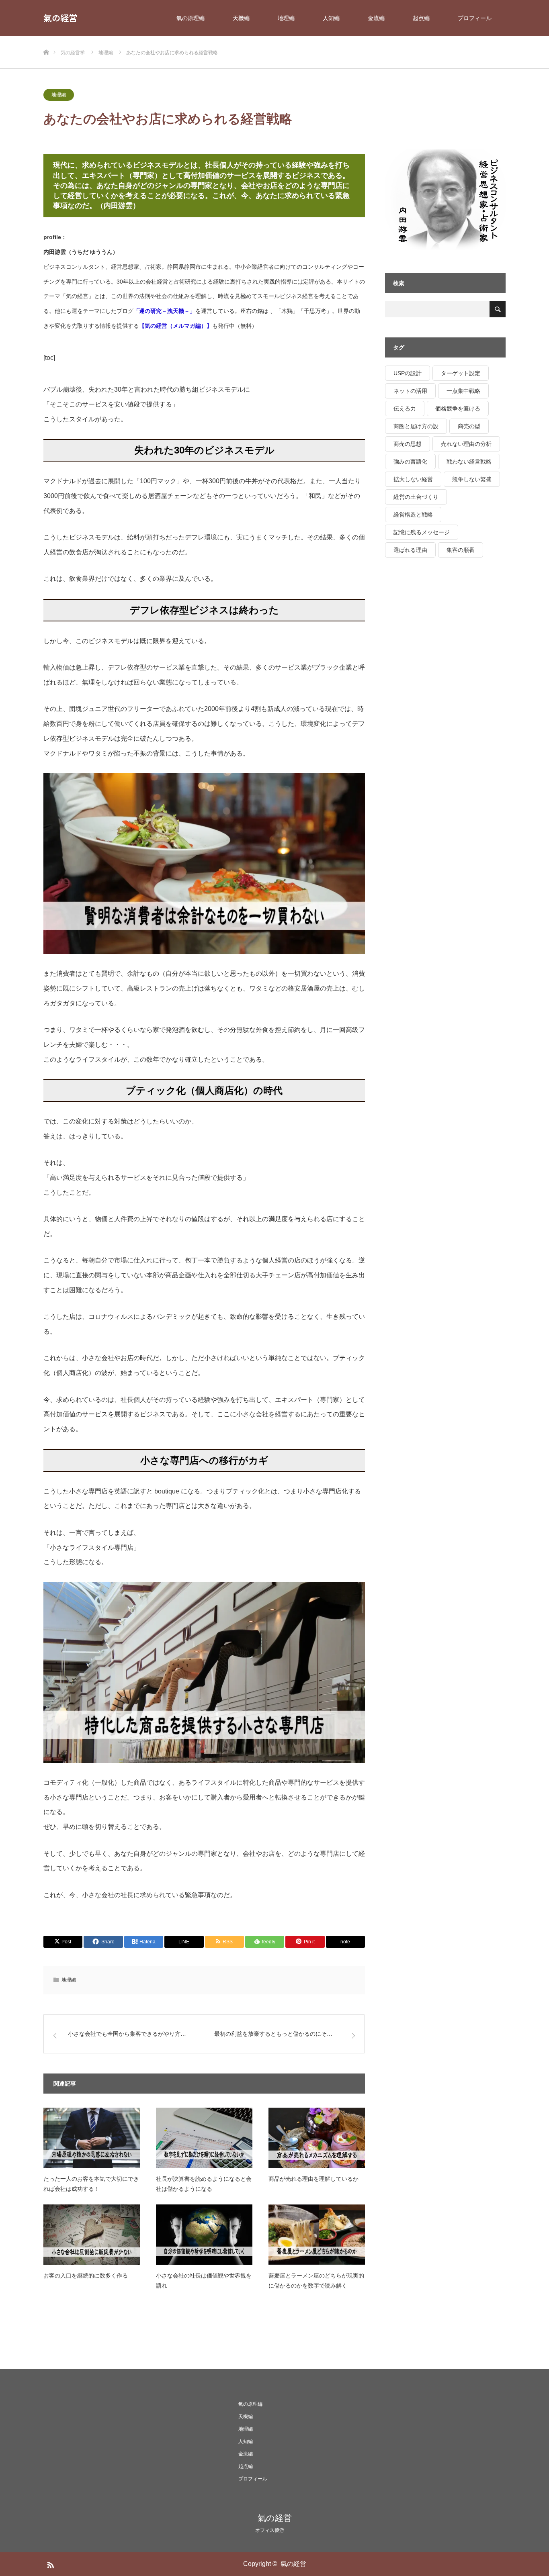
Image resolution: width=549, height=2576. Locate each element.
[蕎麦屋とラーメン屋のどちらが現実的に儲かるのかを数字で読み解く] (317, 2235)
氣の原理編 (191, 18)
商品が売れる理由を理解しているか (313, 2179)
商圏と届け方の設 (416, 426)
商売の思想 (408, 444)
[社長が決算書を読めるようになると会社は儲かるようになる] (204, 2138)
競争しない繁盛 (472, 479)
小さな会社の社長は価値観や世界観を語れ (204, 2281)
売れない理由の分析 (466, 444)
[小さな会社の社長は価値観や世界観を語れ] (204, 2235)
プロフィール (475, 18)
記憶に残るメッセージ (422, 532)
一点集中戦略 (463, 391)
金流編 (376, 18)
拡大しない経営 (413, 479)
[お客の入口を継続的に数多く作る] (92, 2235)
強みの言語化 (410, 462)
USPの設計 (408, 373)
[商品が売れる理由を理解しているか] (317, 2138)
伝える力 (405, 409)
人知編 (331, 18)
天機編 (241, 18)
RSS (49, 2564)
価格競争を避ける (458, 409)
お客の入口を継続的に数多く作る (86, 2276)
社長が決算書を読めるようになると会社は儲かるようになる (204, 2184)
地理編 (286, 18)
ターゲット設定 (461, 373)
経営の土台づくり (416, 497)
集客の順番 (461, 550)
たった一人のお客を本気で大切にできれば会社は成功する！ (91, 2184)
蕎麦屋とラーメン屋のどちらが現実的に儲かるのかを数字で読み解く (316, 2281)
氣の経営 (60, 18)
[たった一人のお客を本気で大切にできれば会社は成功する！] (92, 2138)
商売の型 (469, 426)
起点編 (421, 18)
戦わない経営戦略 (469, 462)
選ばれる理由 (410, 550)
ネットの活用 (410, 391)
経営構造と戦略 (413, 515)
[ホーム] (46, 39)
